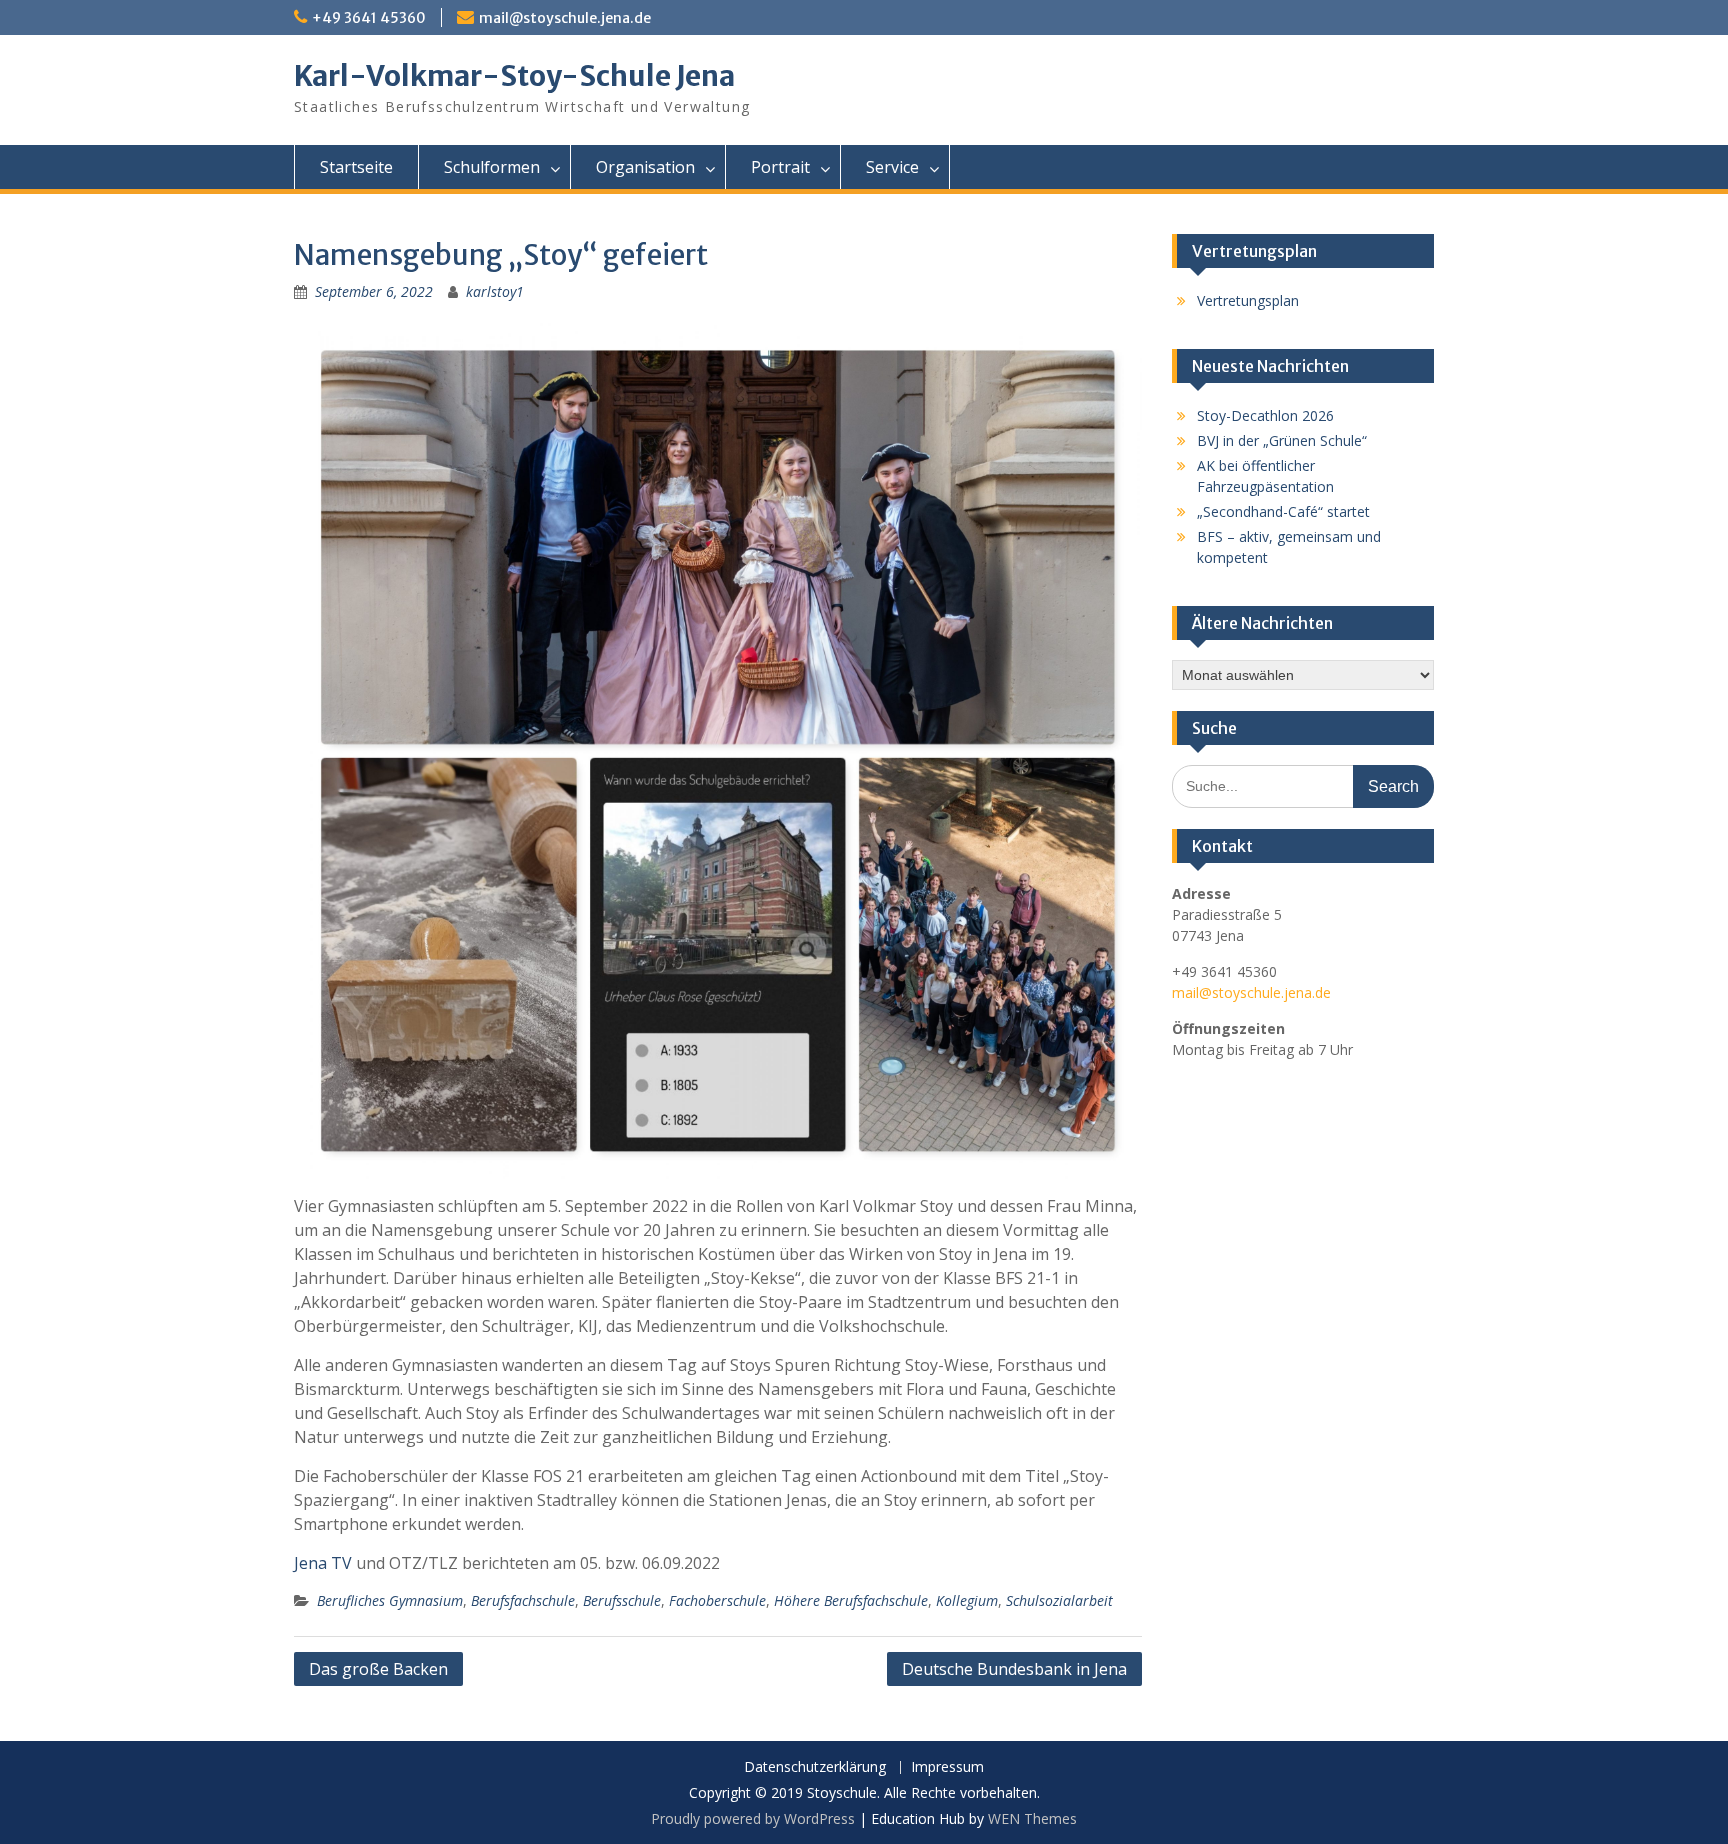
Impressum (947, 1767)
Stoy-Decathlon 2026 (1265, 415)
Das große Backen (378, 1669)
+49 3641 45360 (369, 18)
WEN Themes (1032, 1818)
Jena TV (323, 1563)
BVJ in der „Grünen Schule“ (1282, 440)
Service (892, 167)
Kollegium (967, 1600)
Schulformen (492, 167)
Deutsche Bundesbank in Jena (1014, 1669)
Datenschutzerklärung (815, 1767)
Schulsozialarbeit (1059, 1600)
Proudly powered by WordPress (753, 1818)
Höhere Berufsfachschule (851, 1600)
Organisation (645, 167)
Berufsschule (622, 1600)
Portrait (780, 167)
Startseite (356, 167)
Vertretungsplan (1248, 300)
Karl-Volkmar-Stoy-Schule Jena (514, 76)
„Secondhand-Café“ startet (1283, 511)
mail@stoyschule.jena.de (565, 18)
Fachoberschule (717, 1600)
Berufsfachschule (523, 1600)
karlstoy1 (495, 291)
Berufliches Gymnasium (390, 1600)
